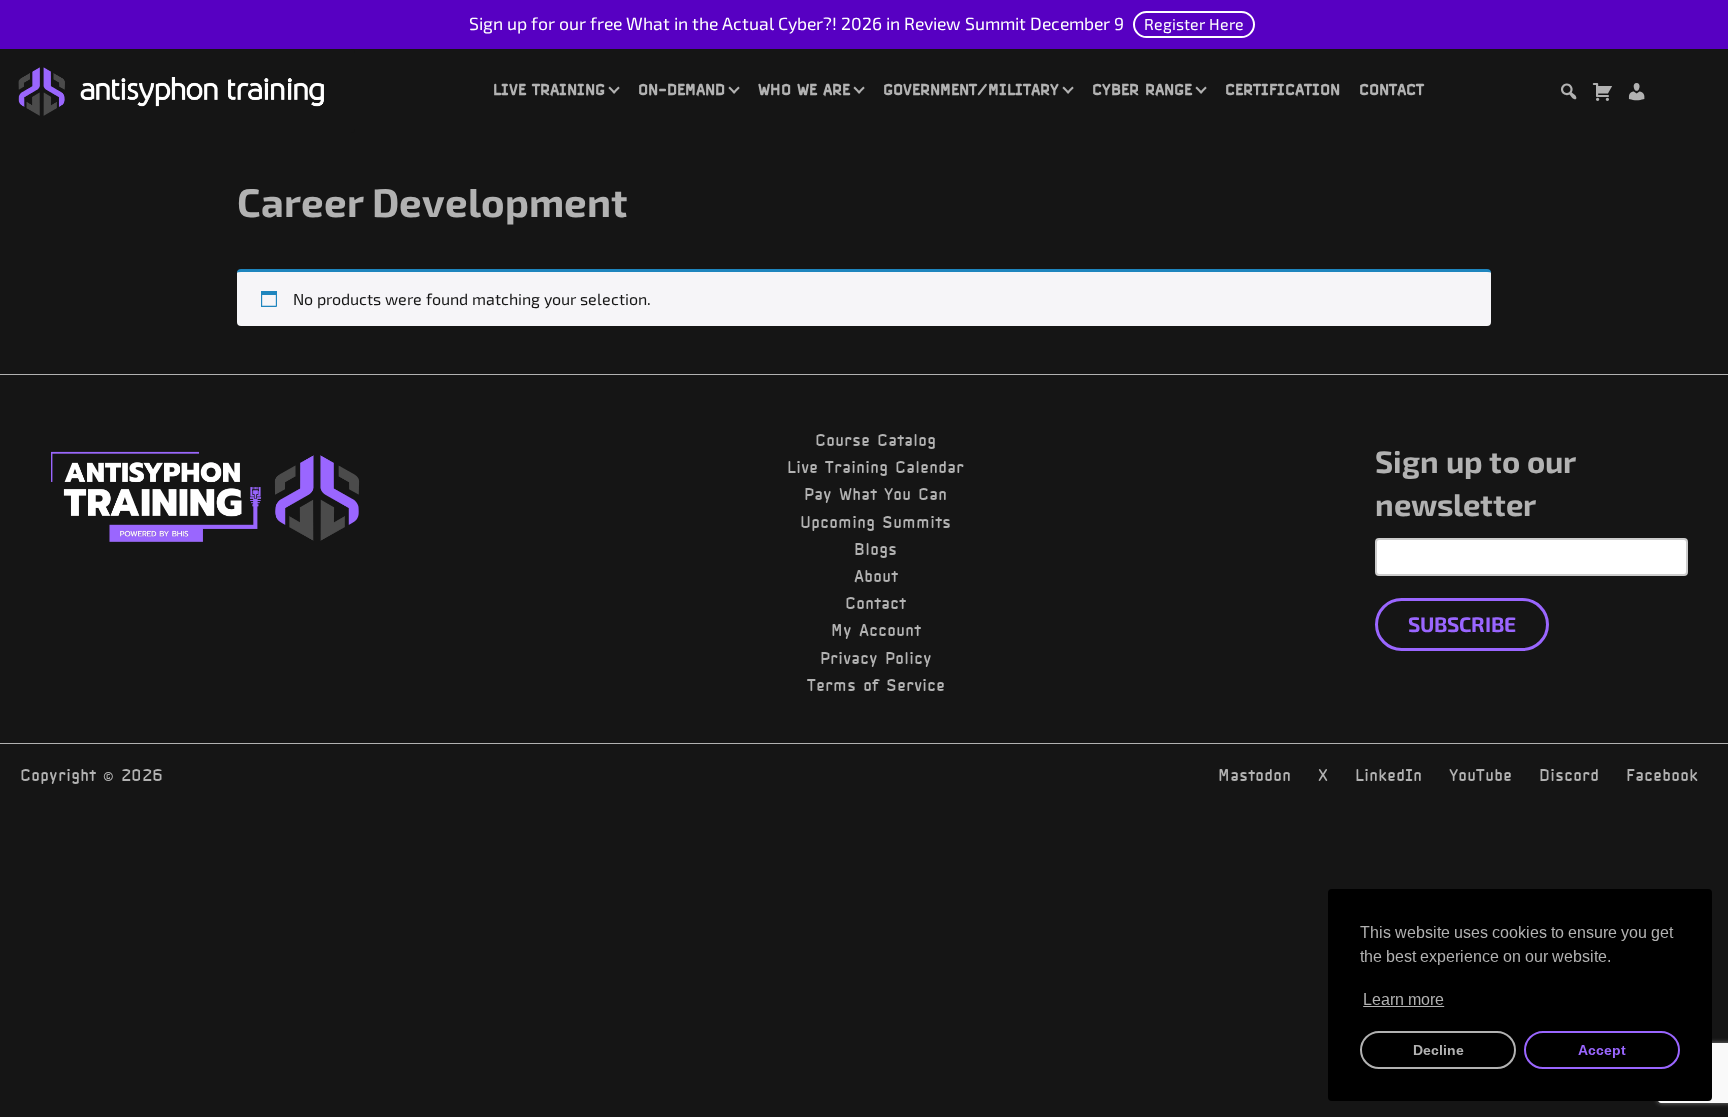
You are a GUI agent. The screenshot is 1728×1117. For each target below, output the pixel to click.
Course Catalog (875, 440)
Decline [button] (1438, 1050)
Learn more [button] (1403, 999)
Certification (1282, 89)
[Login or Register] (1636, 94)
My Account (876, 630)
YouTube (1480, 775)
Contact (1391, 89)
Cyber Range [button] (1142, 89)
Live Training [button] (549, 89)
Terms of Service (876, 685)
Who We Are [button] (804, 89)
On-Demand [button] (681, 89)
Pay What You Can (875, 494)
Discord (1569, 775)
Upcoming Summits (875, 522)
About (876, 576)
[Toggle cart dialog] (1602, 94)
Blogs (875, 549)
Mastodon (1254, 775)
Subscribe (1462, 623)
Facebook (1662, 775)
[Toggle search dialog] (1568, 94)
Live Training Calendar (875, 467)
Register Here (1194, 23)
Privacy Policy (876, 658)
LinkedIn (1388, 775)
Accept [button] (1602, 1050)
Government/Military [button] (971, 89)
